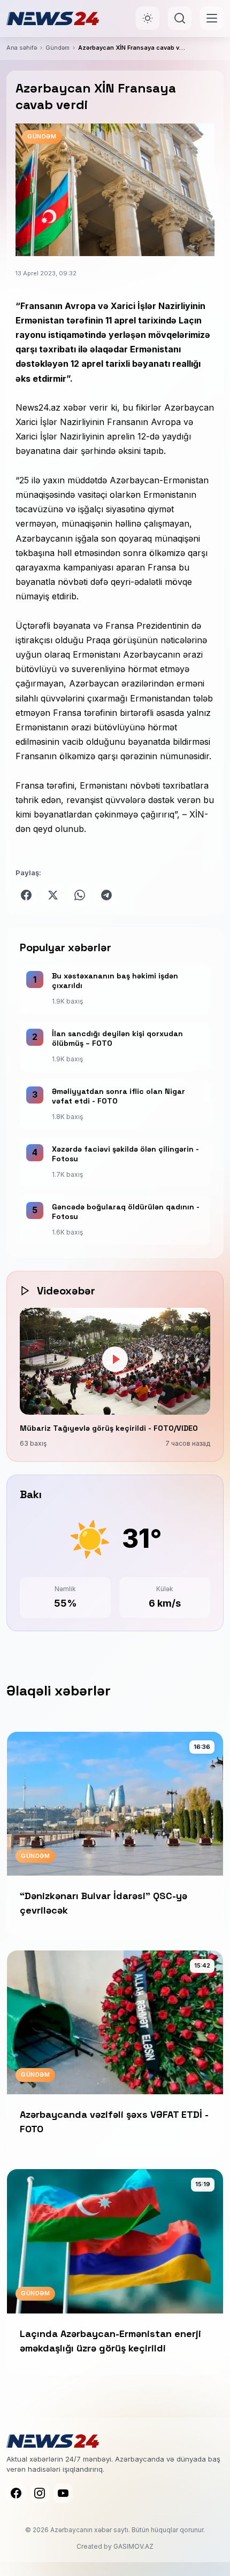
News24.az (38, 407)
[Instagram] (40, 2493)
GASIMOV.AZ (133, 2546)
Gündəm (57, 48)
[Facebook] (16, 2493)
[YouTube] (63, 2493)
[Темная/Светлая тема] (148, 18)
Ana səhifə (22, 48)
